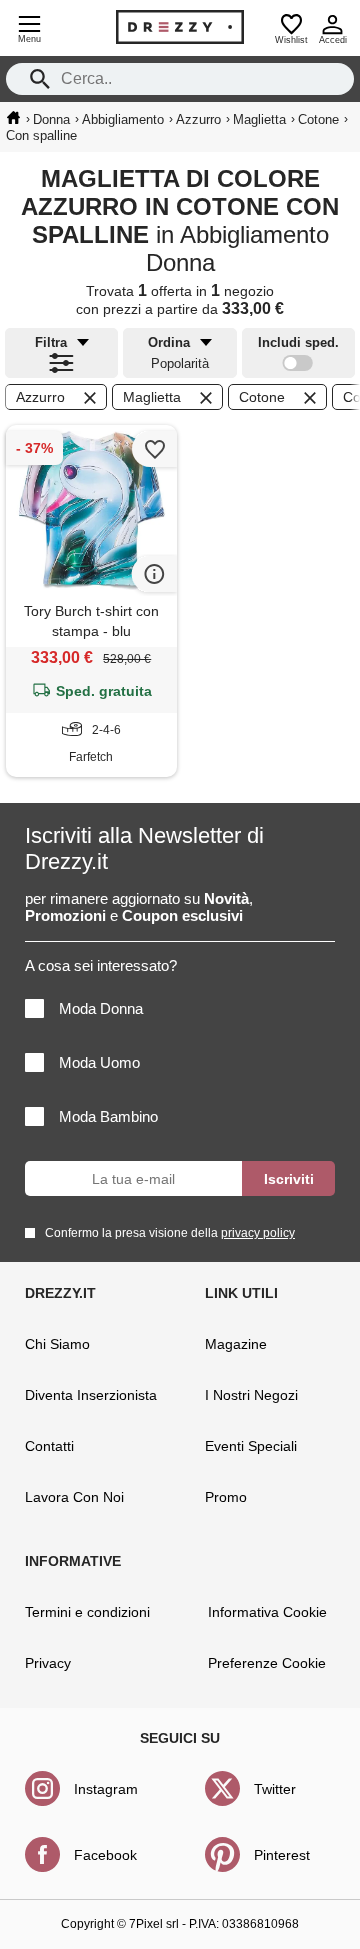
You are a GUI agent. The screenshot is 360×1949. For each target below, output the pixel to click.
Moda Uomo (99, 1062)
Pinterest (282, 1855)
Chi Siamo (57, 1344)
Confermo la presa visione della (170, 1233)
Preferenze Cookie (267, 1663)
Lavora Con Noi (74, 1497)
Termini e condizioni (87, 1612)
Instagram (106, 1789)
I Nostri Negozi (251, 1395)
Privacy (48, 1663)
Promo (226, 1497)
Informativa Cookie (267, 1612)
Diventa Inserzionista (91, 1395)
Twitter (275, 1789)
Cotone (262, 397)
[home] (13, 118)
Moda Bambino (108, 1116)
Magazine (236, 1344)
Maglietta (152, 397)
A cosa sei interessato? (101, 965)
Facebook (105, 1855)
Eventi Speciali (251, 1446)
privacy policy (258, 1233)
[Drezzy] (180, 27)
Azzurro (40, 397)
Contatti (49, 1446)
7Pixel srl (154, 1924)
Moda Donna (101, 1008)
